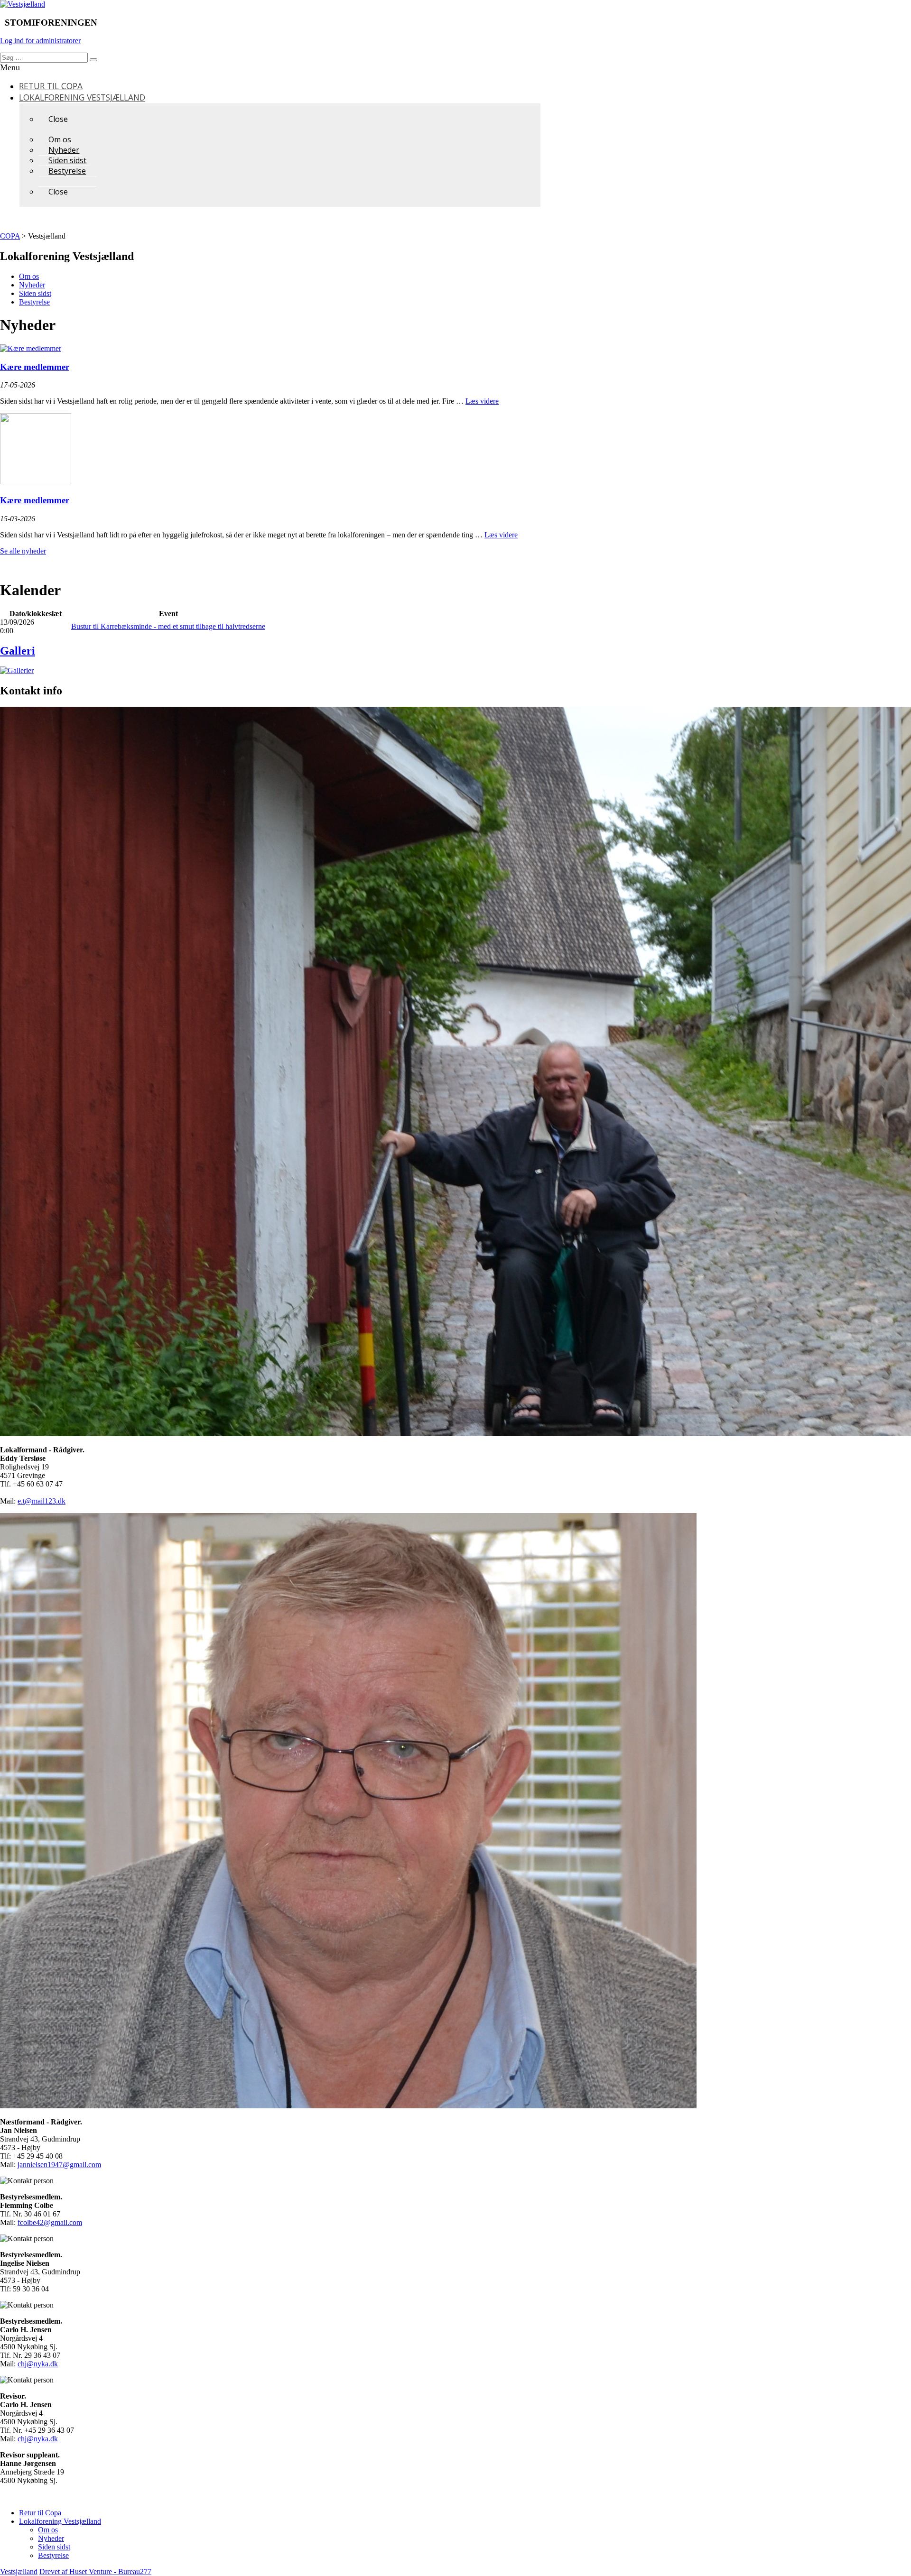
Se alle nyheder (23, 551)
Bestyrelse (34, 302)
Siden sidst (35, 293)
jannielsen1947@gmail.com (59, 2165)
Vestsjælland (19, 2571)
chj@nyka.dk (38, 2364)
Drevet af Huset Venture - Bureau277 (95, 2571)
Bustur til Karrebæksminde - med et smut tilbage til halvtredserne (168, 626)
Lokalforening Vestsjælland (60, 2521)
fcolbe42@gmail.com (50, 2222)
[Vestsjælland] (23, 4)
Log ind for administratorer (40, 41)
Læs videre (482, 401)
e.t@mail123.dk (42, 1501)
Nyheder (32, 285)
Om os (29, 276)
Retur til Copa (40, 2513)
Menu (10, 67)
